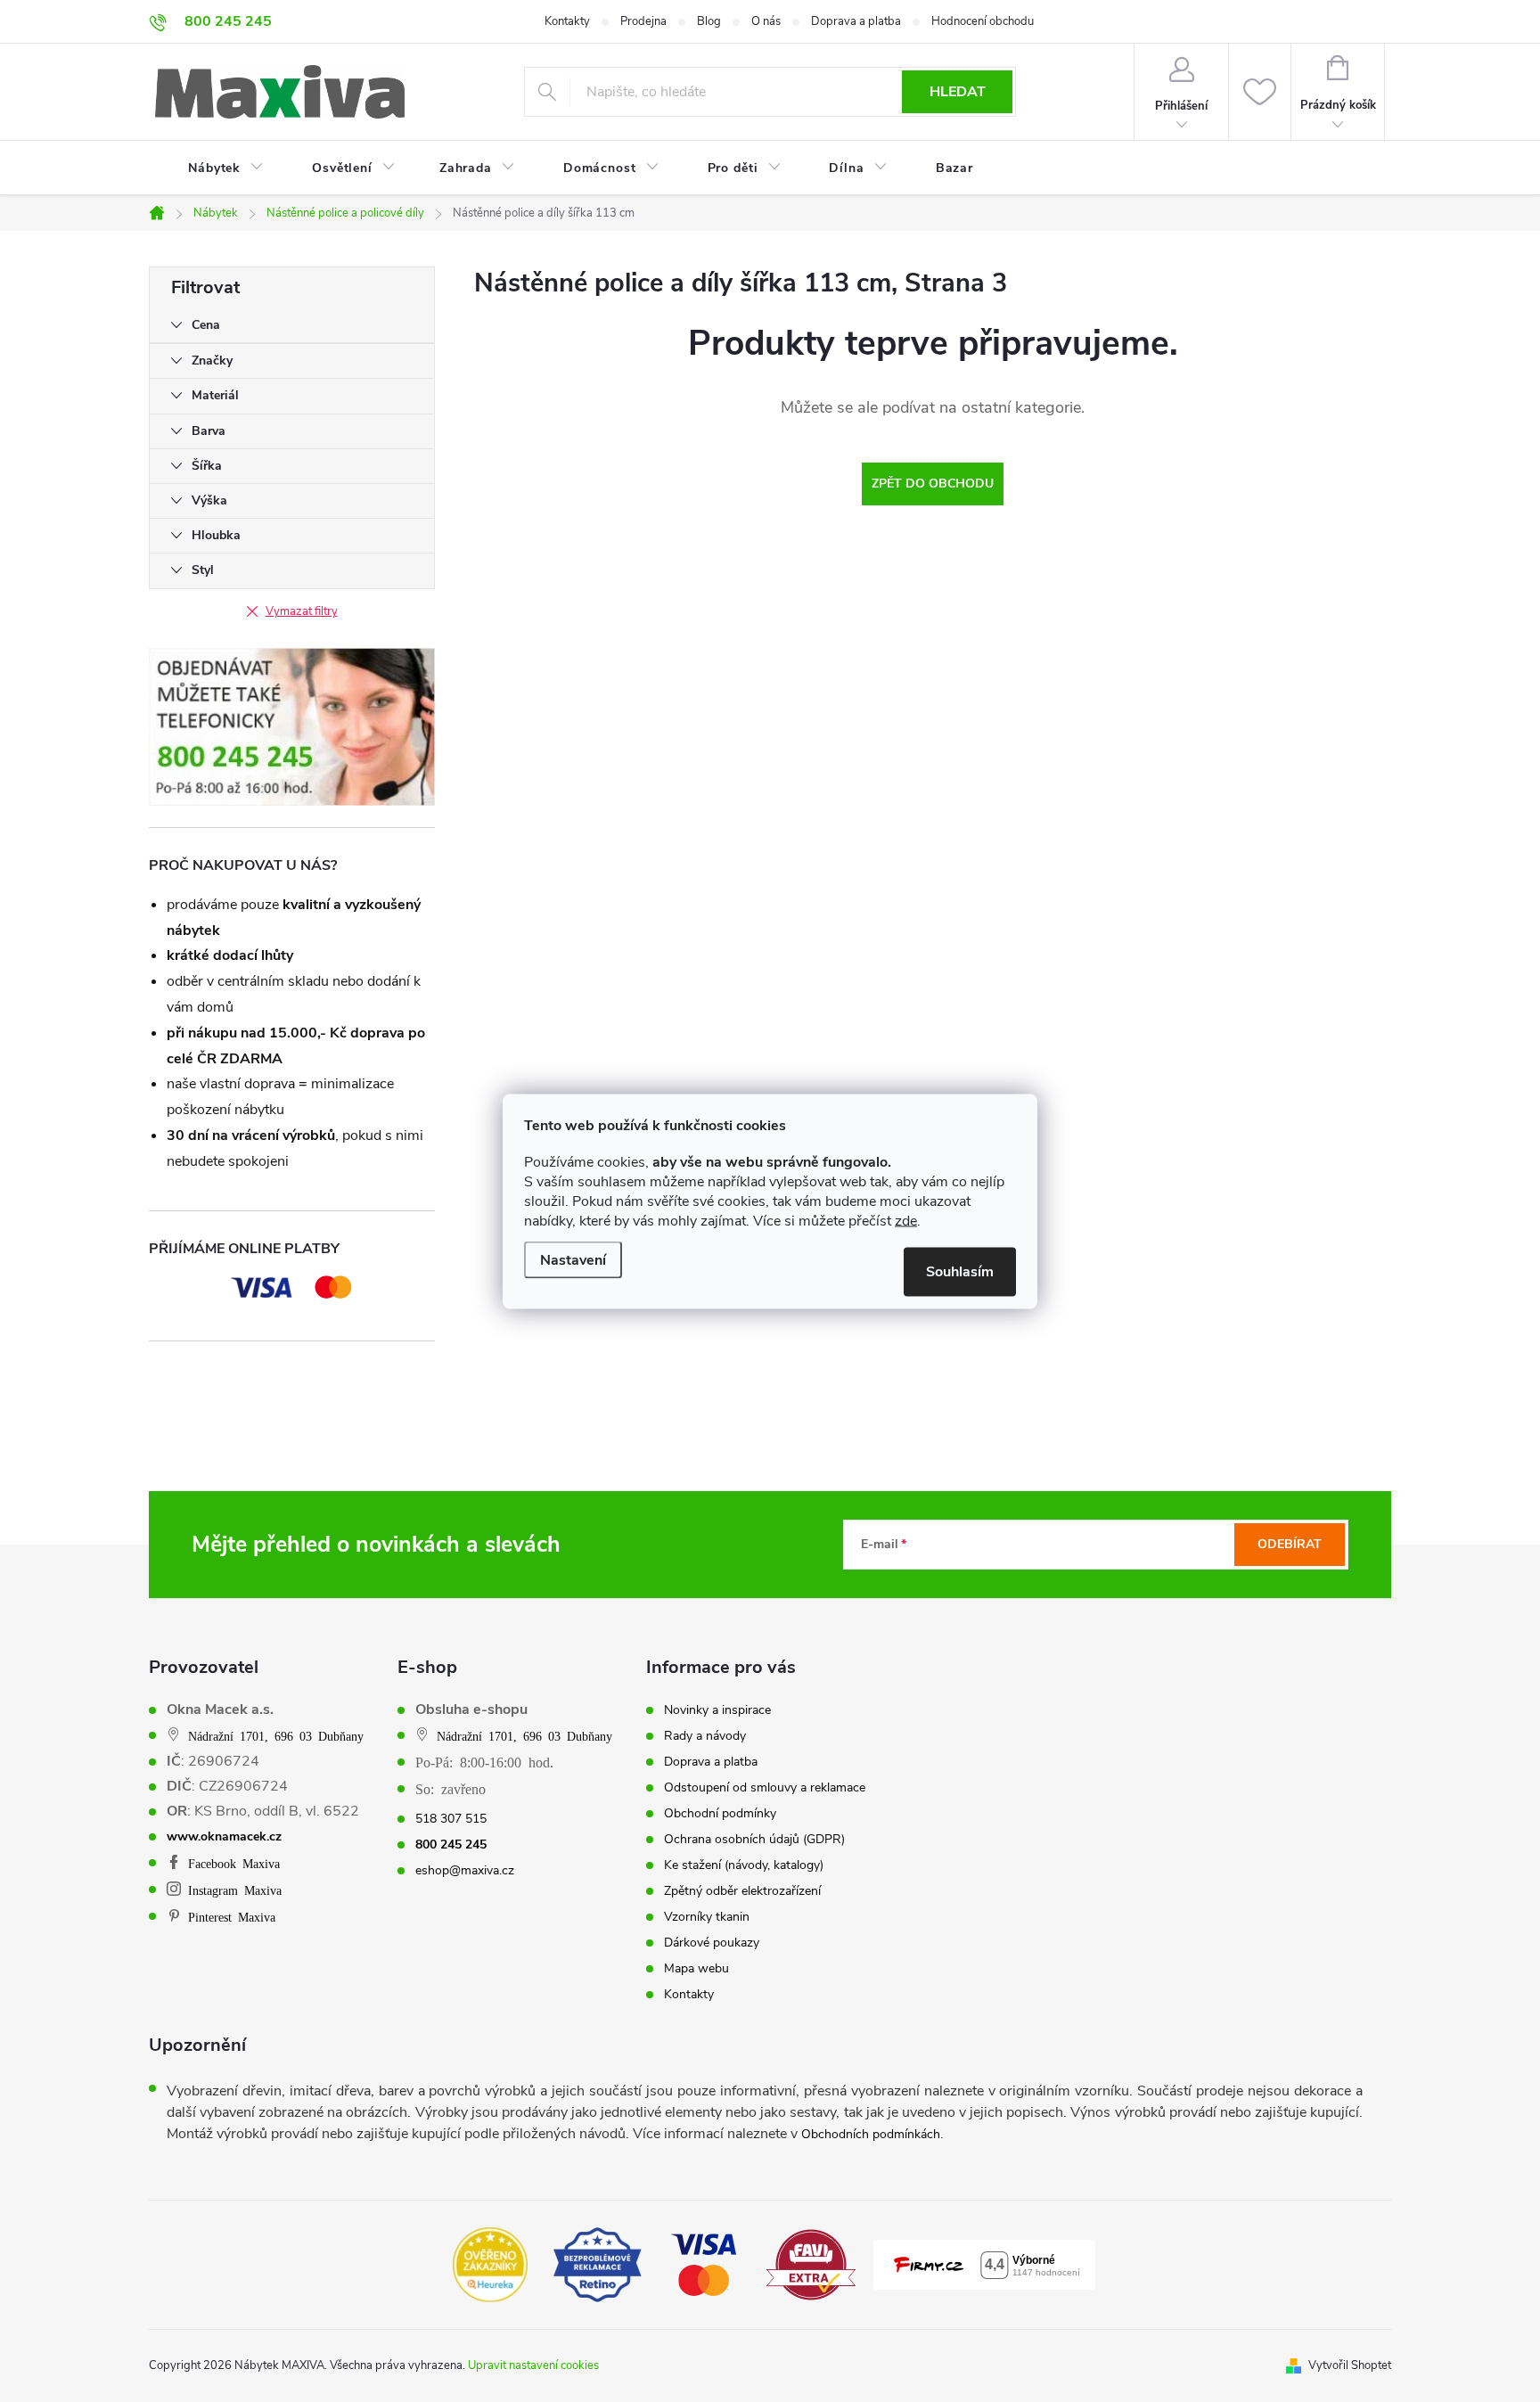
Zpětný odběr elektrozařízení (742, 1891)
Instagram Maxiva (235, 1890)
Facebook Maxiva (234, 1863)
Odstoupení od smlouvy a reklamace (765, 1788)
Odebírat (1290, 1544)
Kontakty (567, 21)
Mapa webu (696, 1969)
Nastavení (573, 1259)
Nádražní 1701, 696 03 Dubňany (276, 1735)
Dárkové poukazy (712, 1943)
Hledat (958, 92)
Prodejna (643, 21)
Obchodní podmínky (720, 1814)
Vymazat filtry (302, 611)
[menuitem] (215, 168)
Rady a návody (705, 1736)
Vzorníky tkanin (707, 1917)
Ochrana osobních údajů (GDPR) (754, 1840)
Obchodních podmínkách (871, 2134)
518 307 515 (451, 1819)
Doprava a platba (856, 21)
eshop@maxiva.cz (465, 1871)
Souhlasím (960, 1271)
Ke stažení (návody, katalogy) (744, 1865)
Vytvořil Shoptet (1350, 2365)
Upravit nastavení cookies (533, 2365)
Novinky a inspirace (717, 1710)
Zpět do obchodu (933, 484)
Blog (709, 21)
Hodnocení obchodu (983, 21)
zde (906, 1220)
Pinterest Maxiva (232, 1916)
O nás (766, 21)
